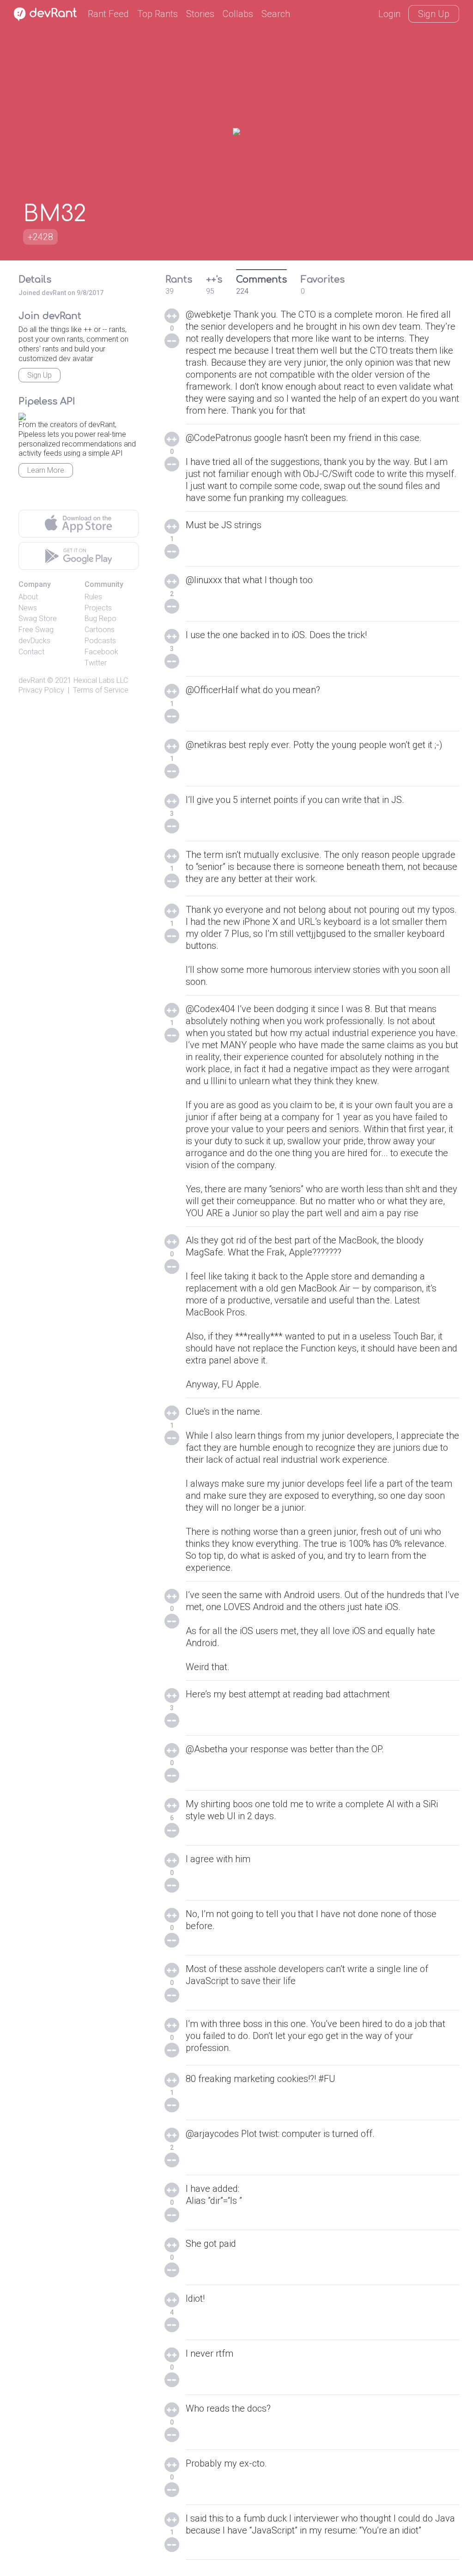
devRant (32, 680)
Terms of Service (101, 690)
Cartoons (100, 630)
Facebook (101, 652)
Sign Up (434, 14)
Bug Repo (100, 618)
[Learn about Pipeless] (22, 415)
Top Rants (158, 14)
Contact (31, 652)
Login (389, 14)
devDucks (34, 641)
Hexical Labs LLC (101, 680)
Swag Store (38, 618)
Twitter (96, 663)
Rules (93, 597)
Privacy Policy (41, 690)
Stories (200, 14)
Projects (98, 608)
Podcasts (100, 641)
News (28, 608)
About (28, 597)
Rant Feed (108, 14)
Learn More (46, 470)
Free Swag (36, 630)
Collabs (238, 14)
